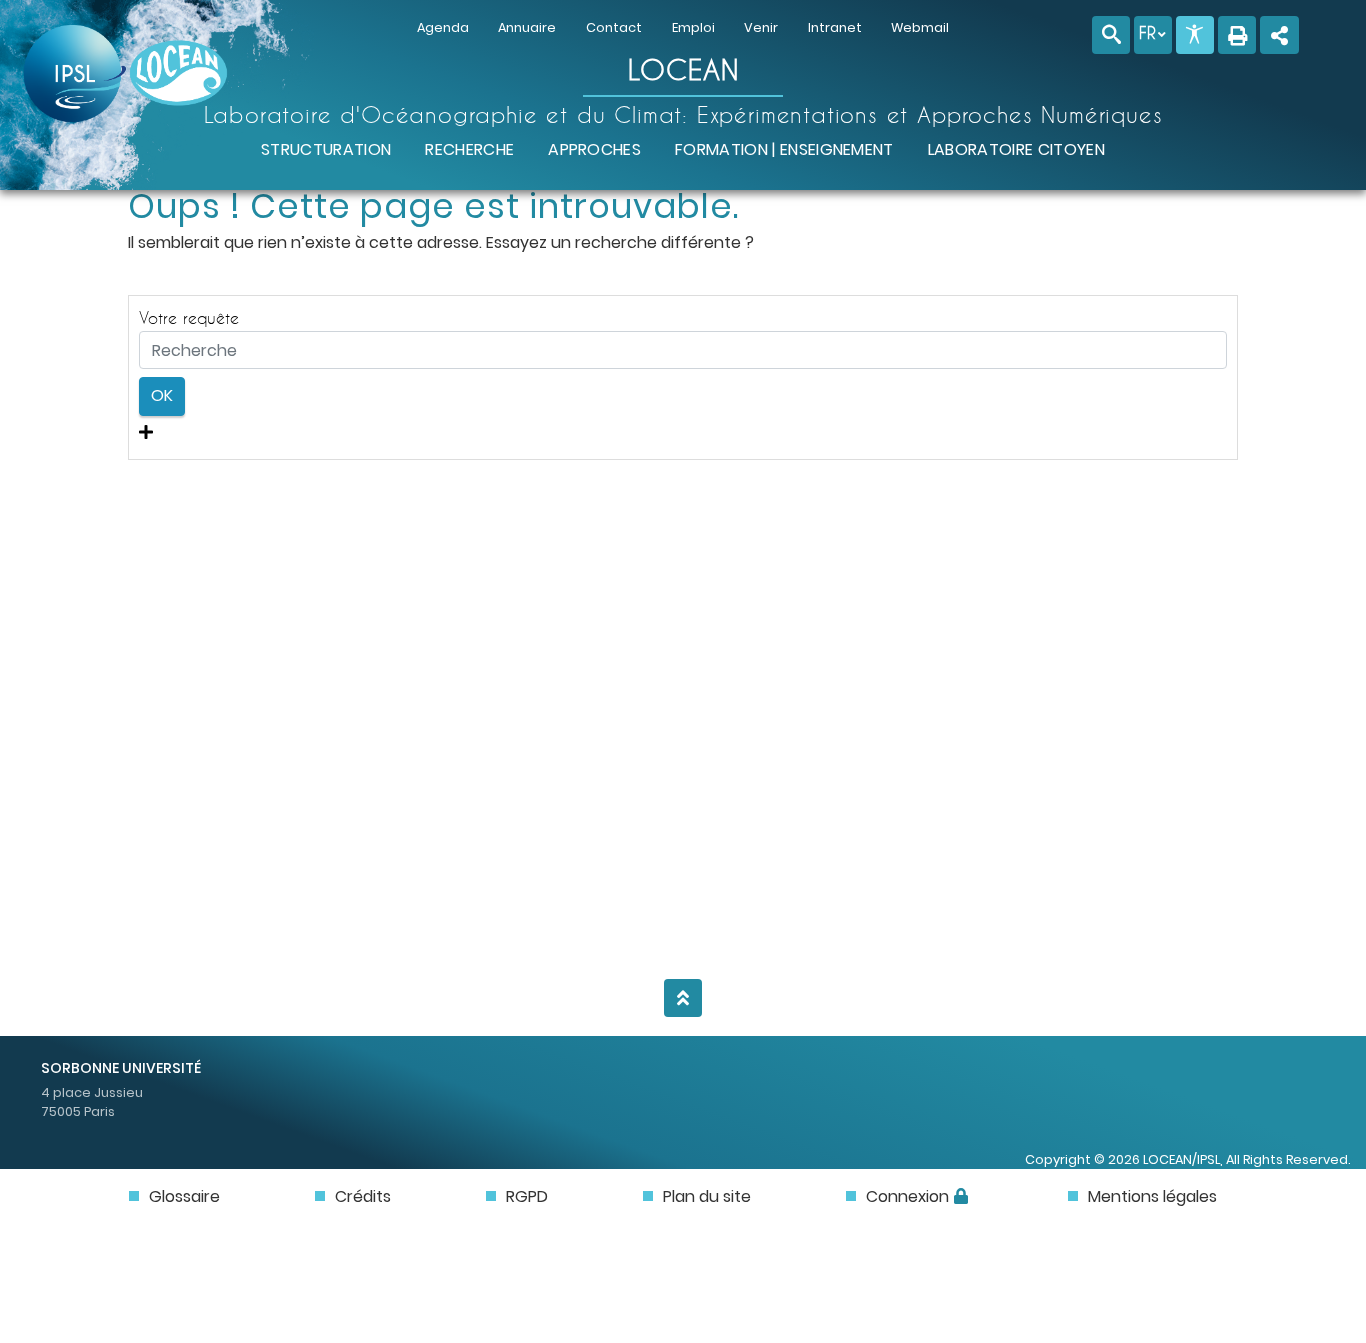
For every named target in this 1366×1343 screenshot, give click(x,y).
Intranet (835, 27)
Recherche (469, 149)
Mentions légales (1152, 1196)
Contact (614, 27)
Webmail (920, 27)
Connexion (907, 1196)
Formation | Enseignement (784, 149)
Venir (761, 27)
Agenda (443, 27)
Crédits (363, 1196)
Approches (594, 149)
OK (162, 395)
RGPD (527, 1196)
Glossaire (184, 1196)
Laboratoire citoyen (1016, 149)
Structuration (326, 149)
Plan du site (707, 1196)
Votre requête (189, 317)
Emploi (693, 27)
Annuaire (527, 27)
